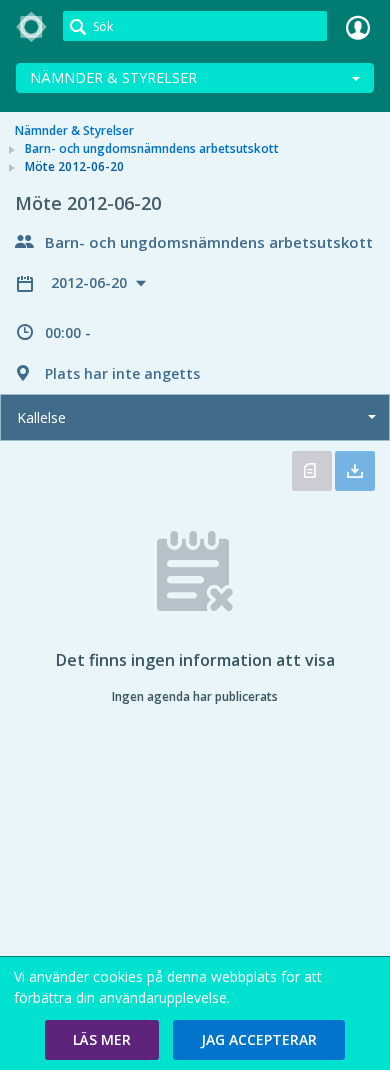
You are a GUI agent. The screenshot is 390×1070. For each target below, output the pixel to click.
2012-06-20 (91, 282)
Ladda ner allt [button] (355, 471)
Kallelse (41, 417)
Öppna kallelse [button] (312, 471)
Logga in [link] (358, 27)
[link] (32, 27)
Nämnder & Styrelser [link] (74, 130)
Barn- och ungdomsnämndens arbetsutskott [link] (152, 148)
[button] (102, 1040)
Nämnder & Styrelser (113, 77)
